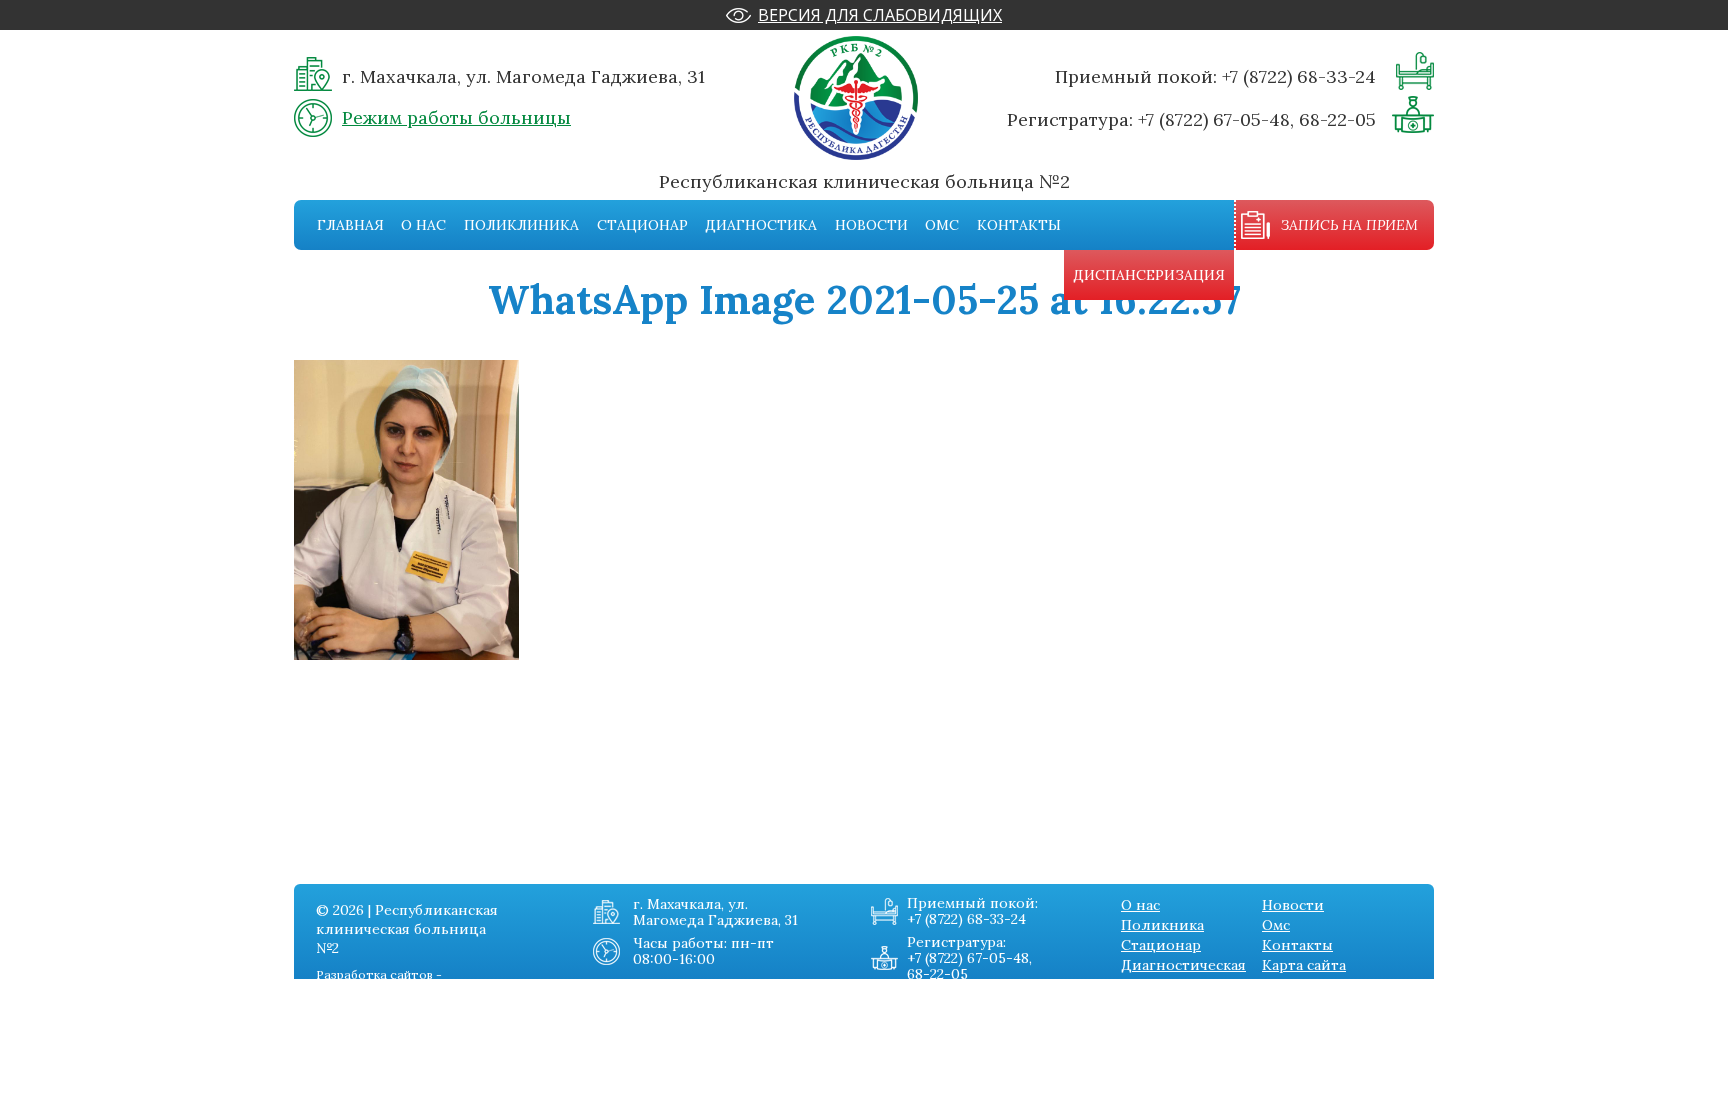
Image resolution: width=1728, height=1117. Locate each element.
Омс (942, 225)
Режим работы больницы (456, 117)
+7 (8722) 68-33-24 (1299, 76)
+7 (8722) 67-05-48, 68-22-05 (1257, 119)
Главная (350, 225)
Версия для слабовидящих (880, 15)
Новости (871, 225)
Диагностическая (1183, 965)
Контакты (1019, 225)
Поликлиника (521, 225)
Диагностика (761, 225)
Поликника (1162, 925)
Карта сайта (1304, 965)
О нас (423, 225)
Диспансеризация (1149, 275)
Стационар (642, 225)
